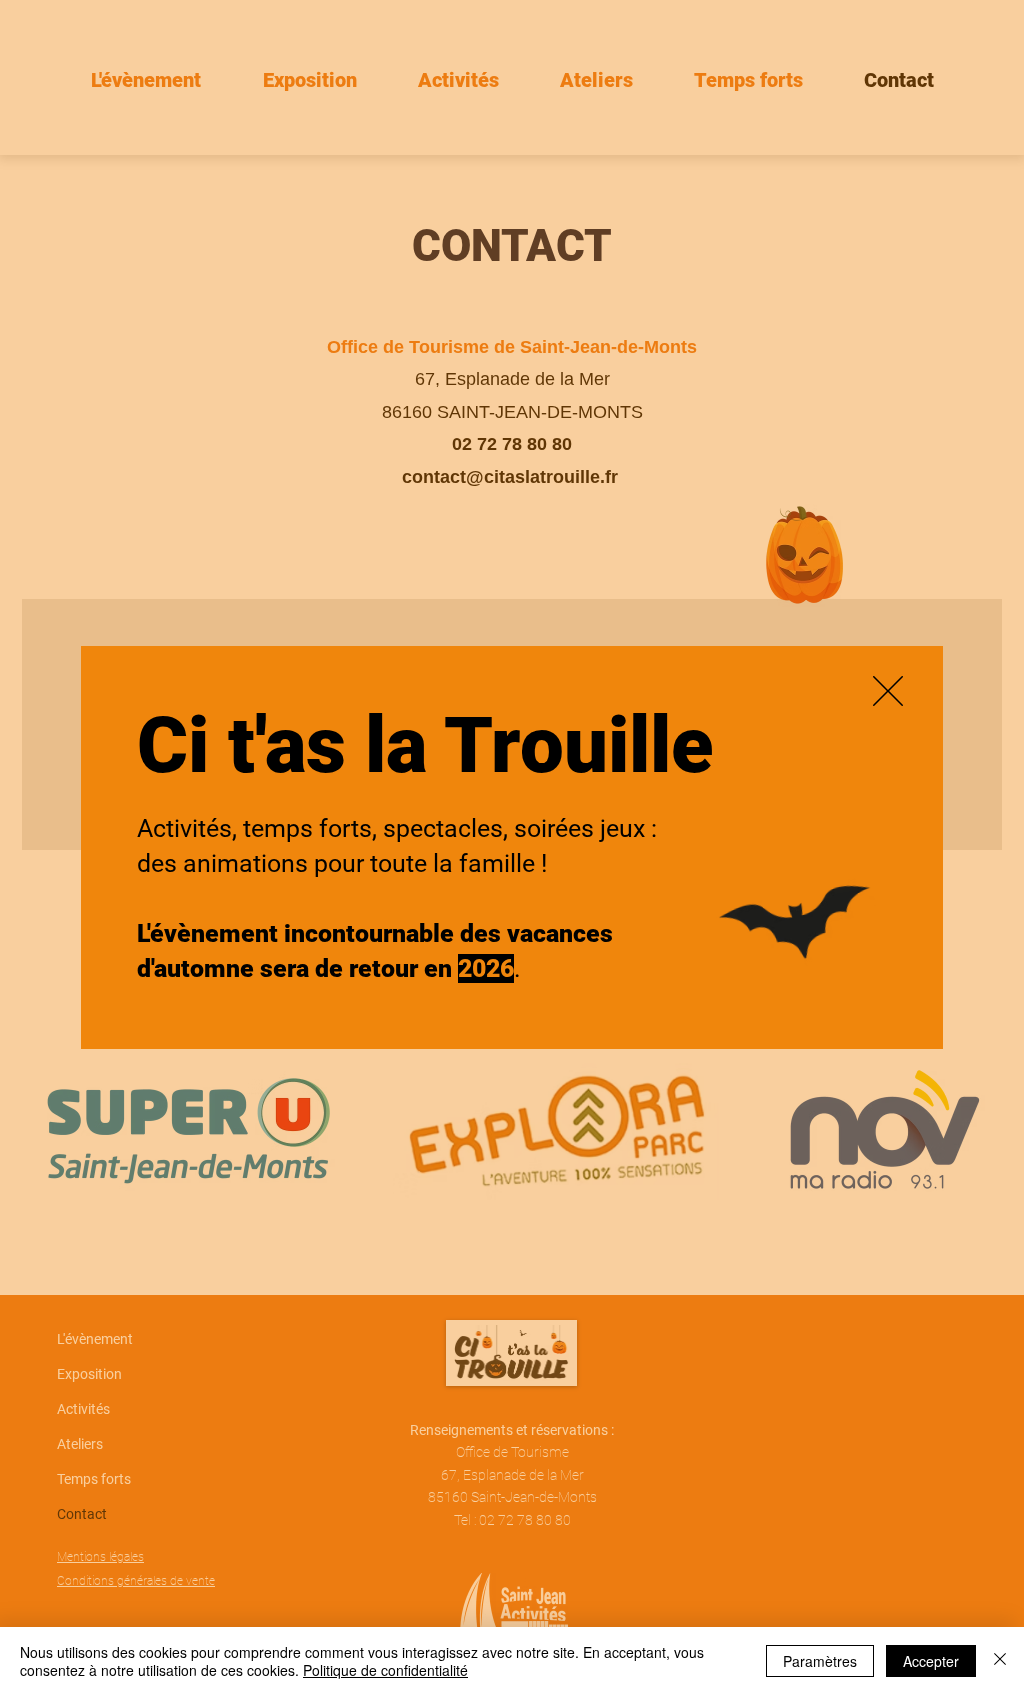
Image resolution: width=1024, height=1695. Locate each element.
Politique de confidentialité (385, 1670)
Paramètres (820, 1661)
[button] (888, 691)
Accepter (931, 1661)
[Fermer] (1000, 1661)
